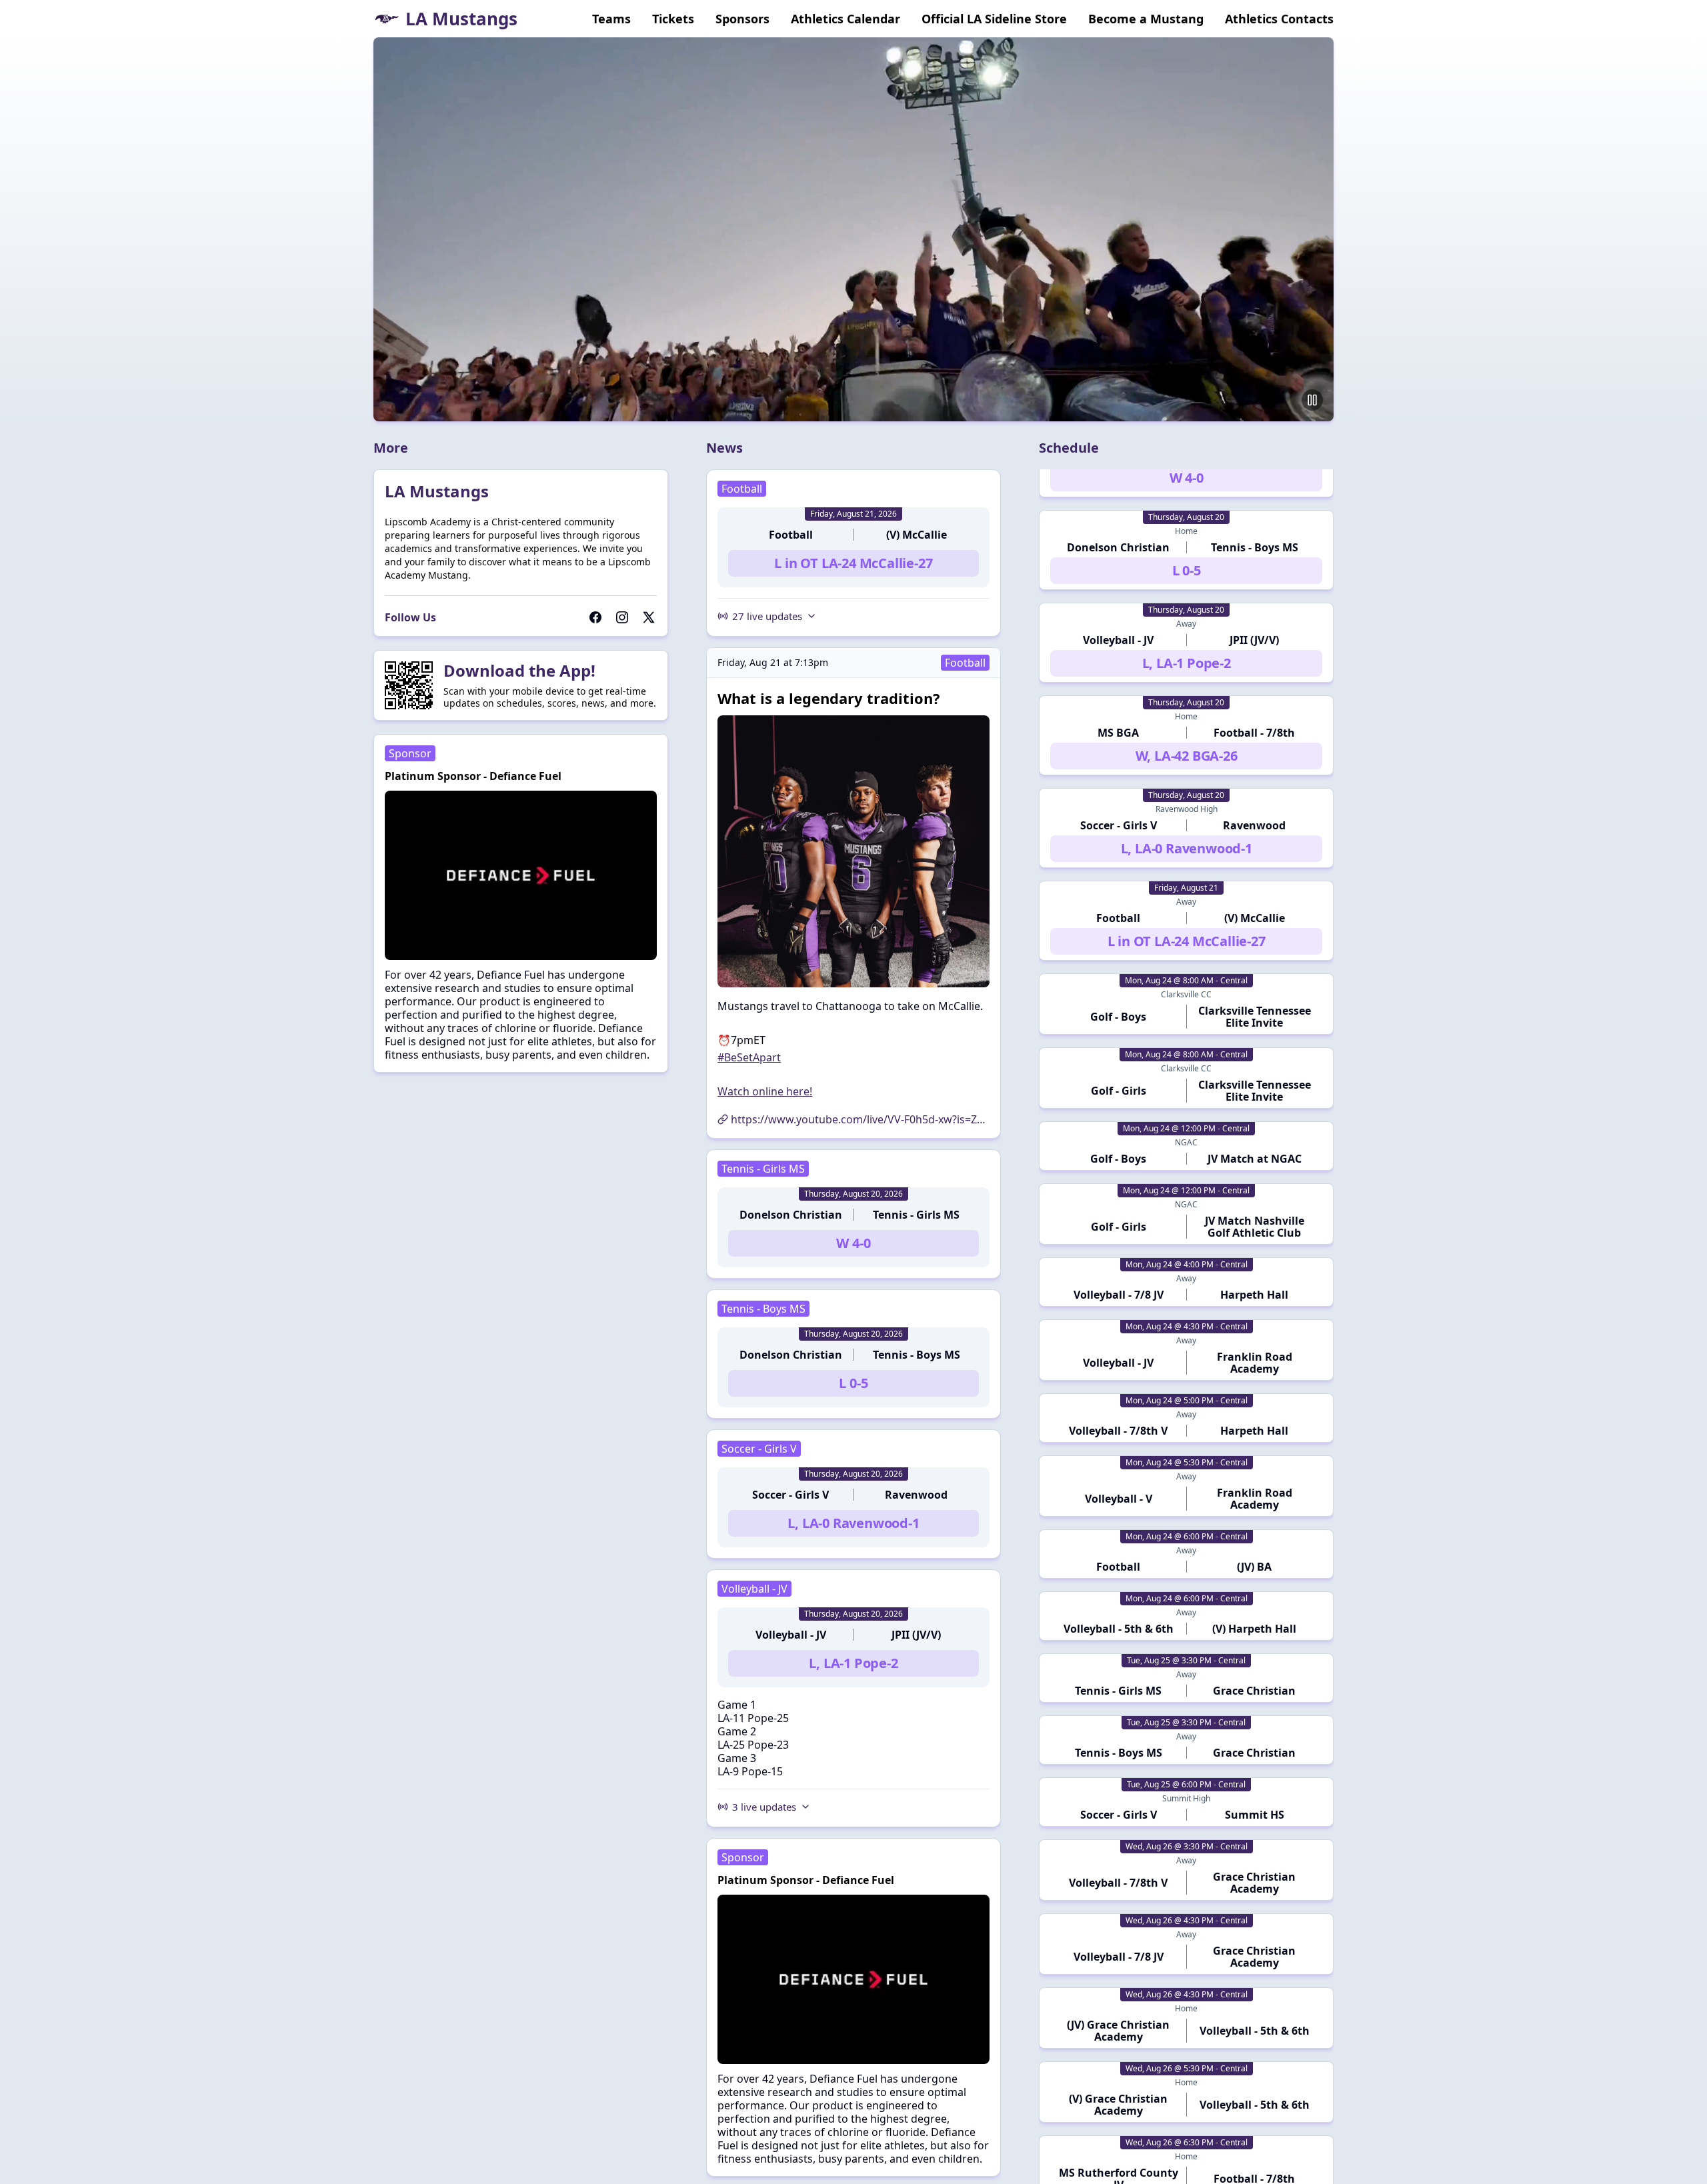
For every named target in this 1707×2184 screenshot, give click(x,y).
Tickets (673, 19)
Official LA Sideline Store (994, 19)
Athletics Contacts (1279, 19)
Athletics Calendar (845, 19)
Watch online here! (765, 1091)
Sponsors (742, 19)
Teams (611, 19)
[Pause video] (1312, 400)
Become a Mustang (1146, 19)
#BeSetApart (749, 1057)
